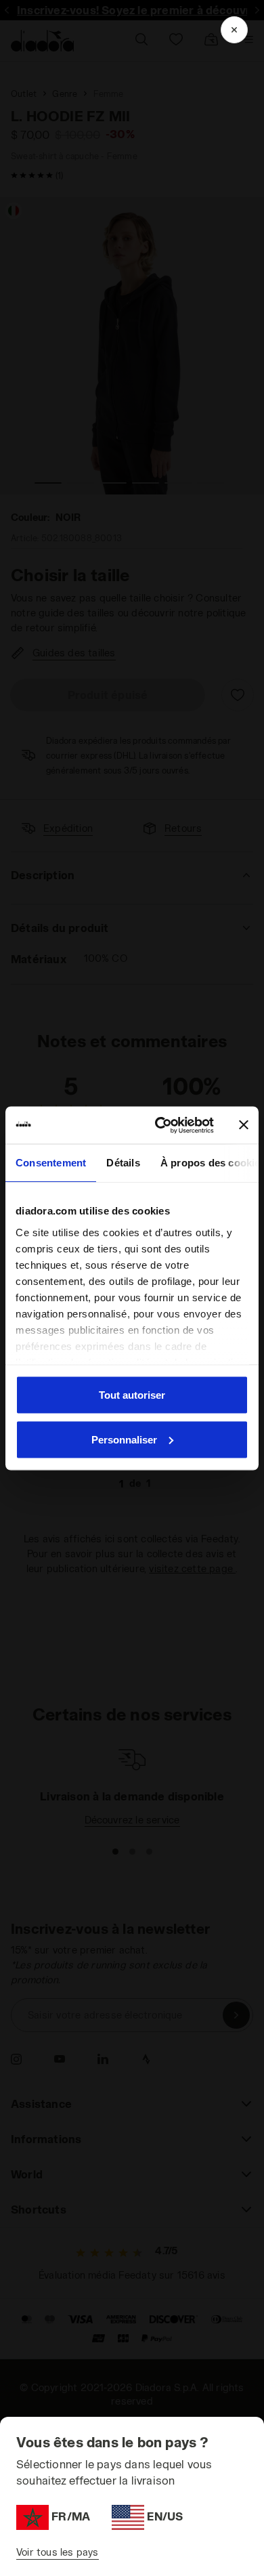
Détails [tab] (123, 1163)
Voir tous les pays (58, 2552)
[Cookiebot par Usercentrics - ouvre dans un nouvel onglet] (160, 1125)
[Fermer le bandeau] (244, 1125)
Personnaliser (124, 1439)
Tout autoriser (132, 1395)
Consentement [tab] (51, 1163)
